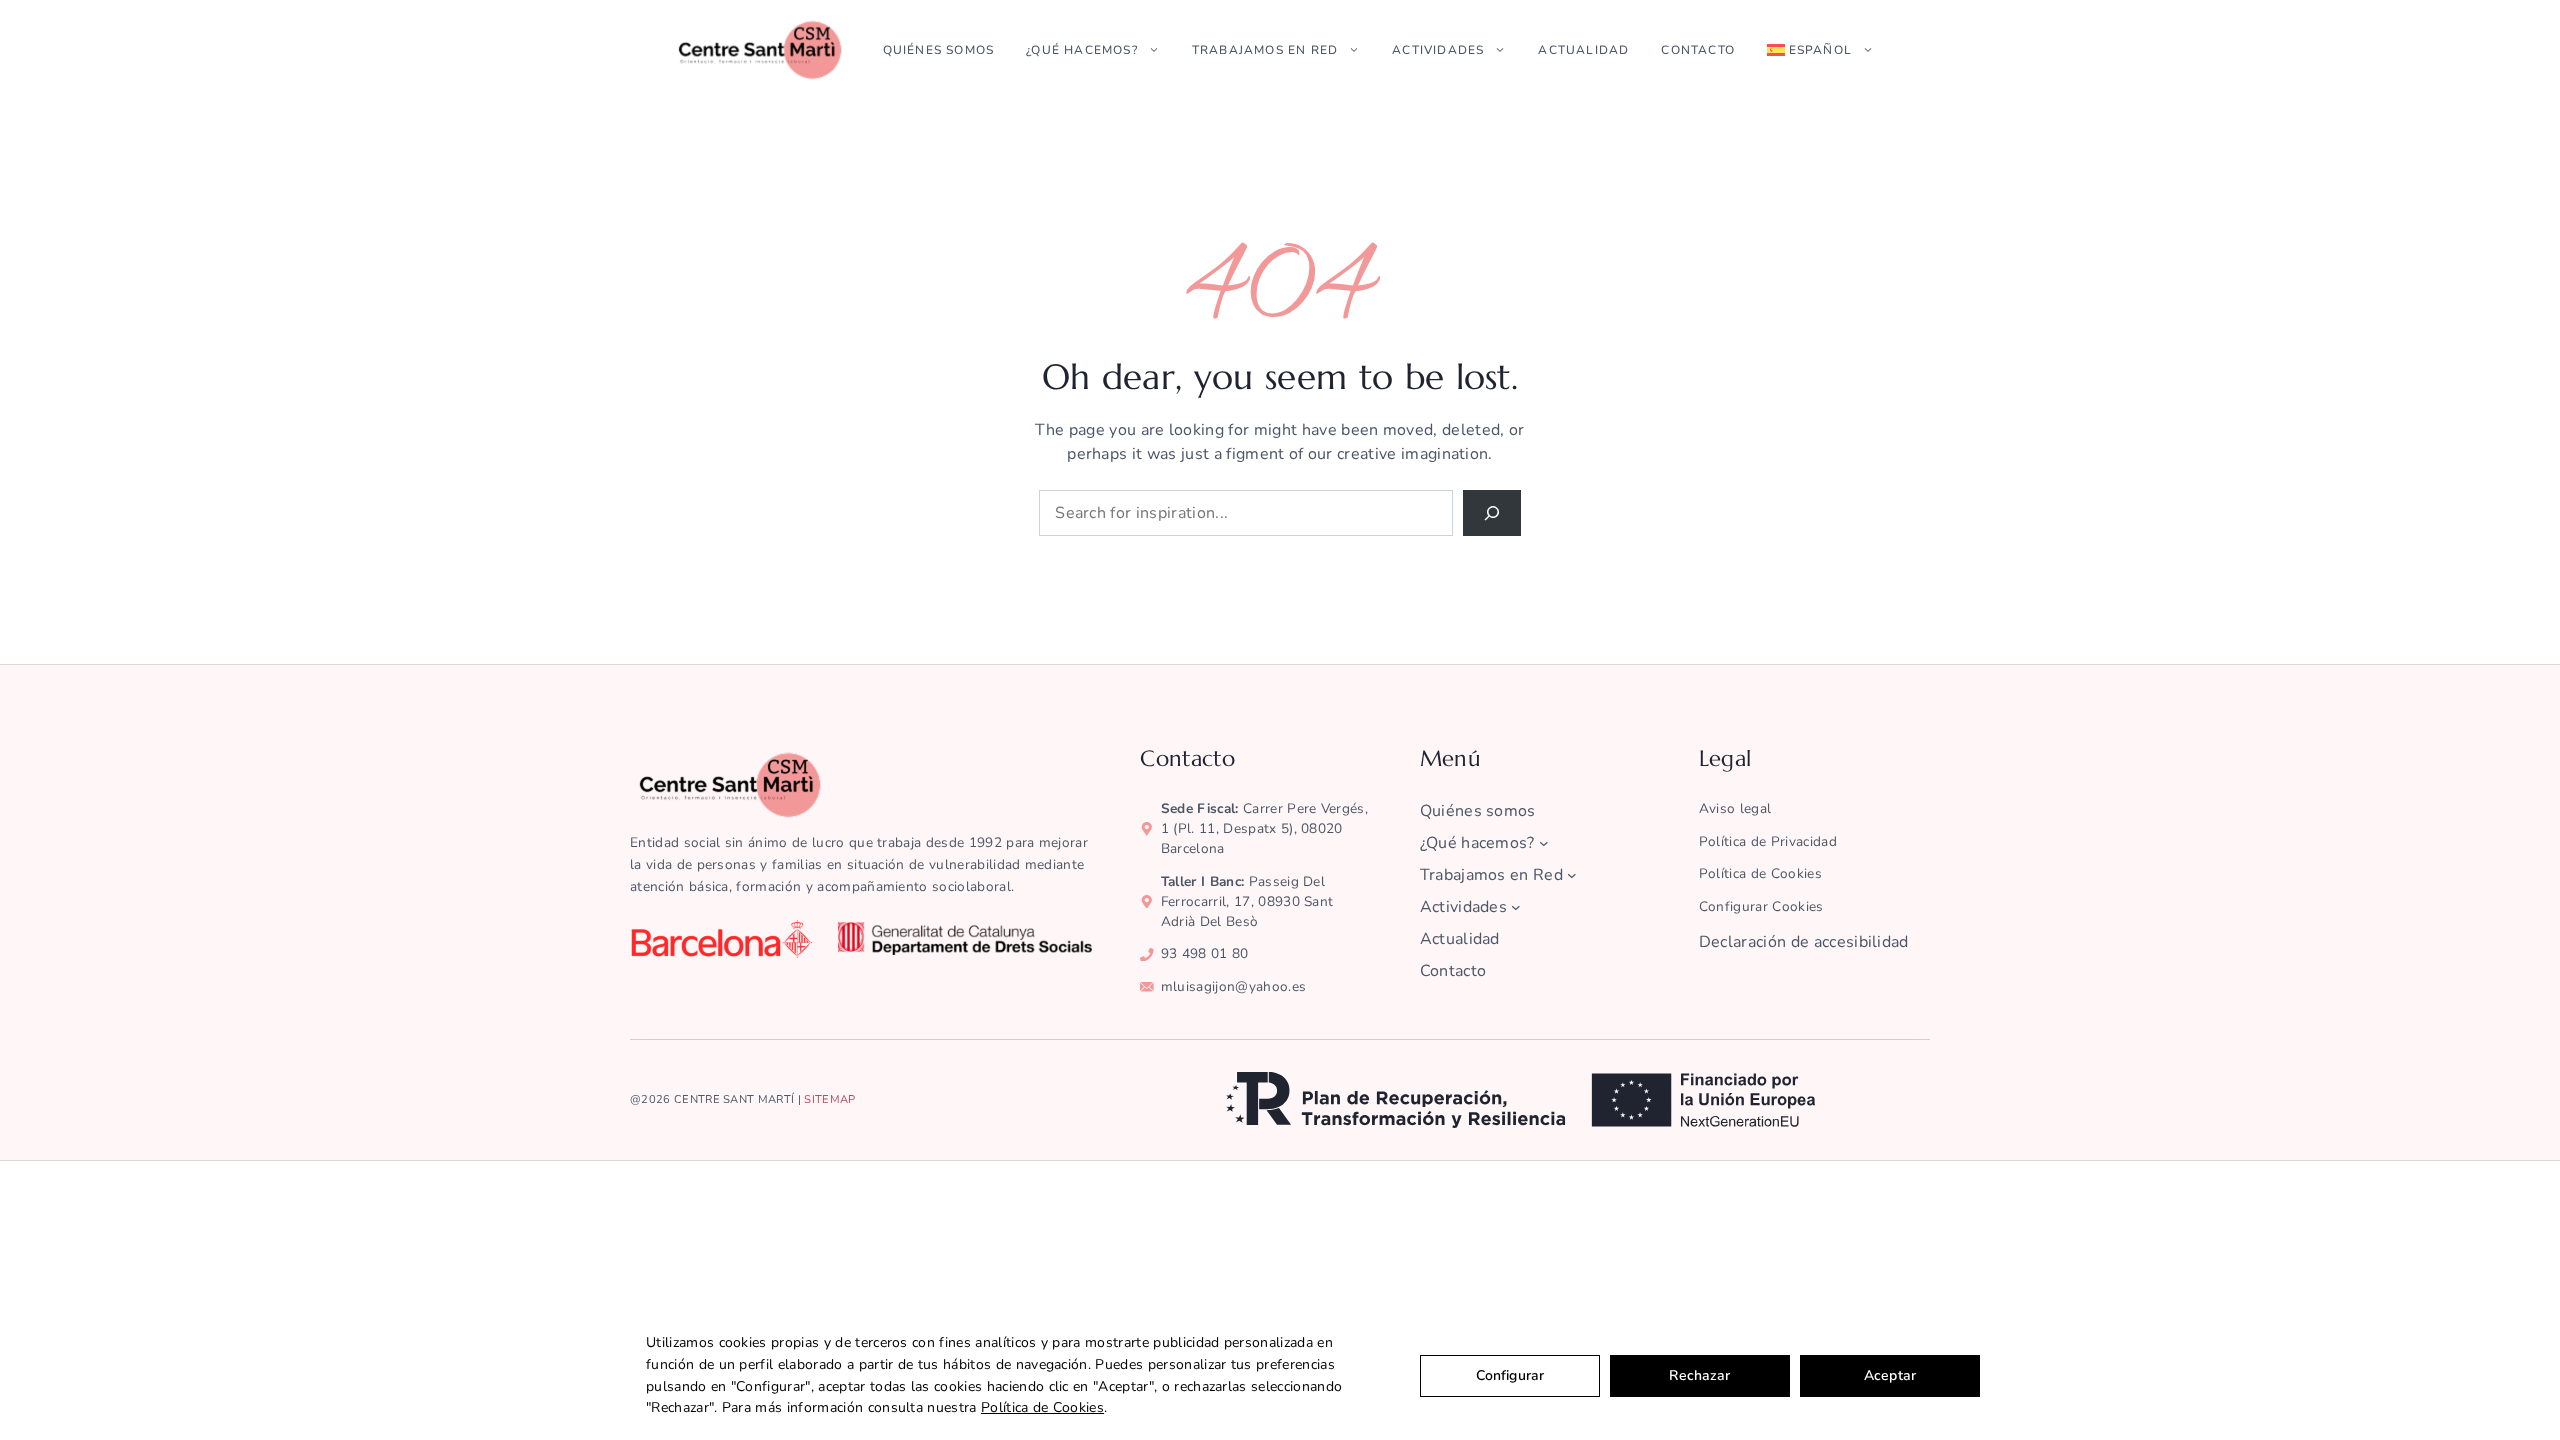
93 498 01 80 (1205, 953)
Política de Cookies (1042, 1407)
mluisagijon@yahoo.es (1233, 986)
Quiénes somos (939, 50)
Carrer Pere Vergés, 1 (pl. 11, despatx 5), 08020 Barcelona (1264, 828)
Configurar (1510, 1375)
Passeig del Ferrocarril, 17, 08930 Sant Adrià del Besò (1247, 901)
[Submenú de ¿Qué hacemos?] (1544, 843)
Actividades (1438, 50)
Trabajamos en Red (1265, 50)
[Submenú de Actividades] (1516, 907)
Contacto (1698, 50)
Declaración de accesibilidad (1804, 942)
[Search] (1492, 513)
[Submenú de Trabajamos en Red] (1572, 875)
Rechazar (1699, 1375)
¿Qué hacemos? (1082, 50)
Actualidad (1583, 50)
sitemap (829, 1099)
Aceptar (1890, 1375)
